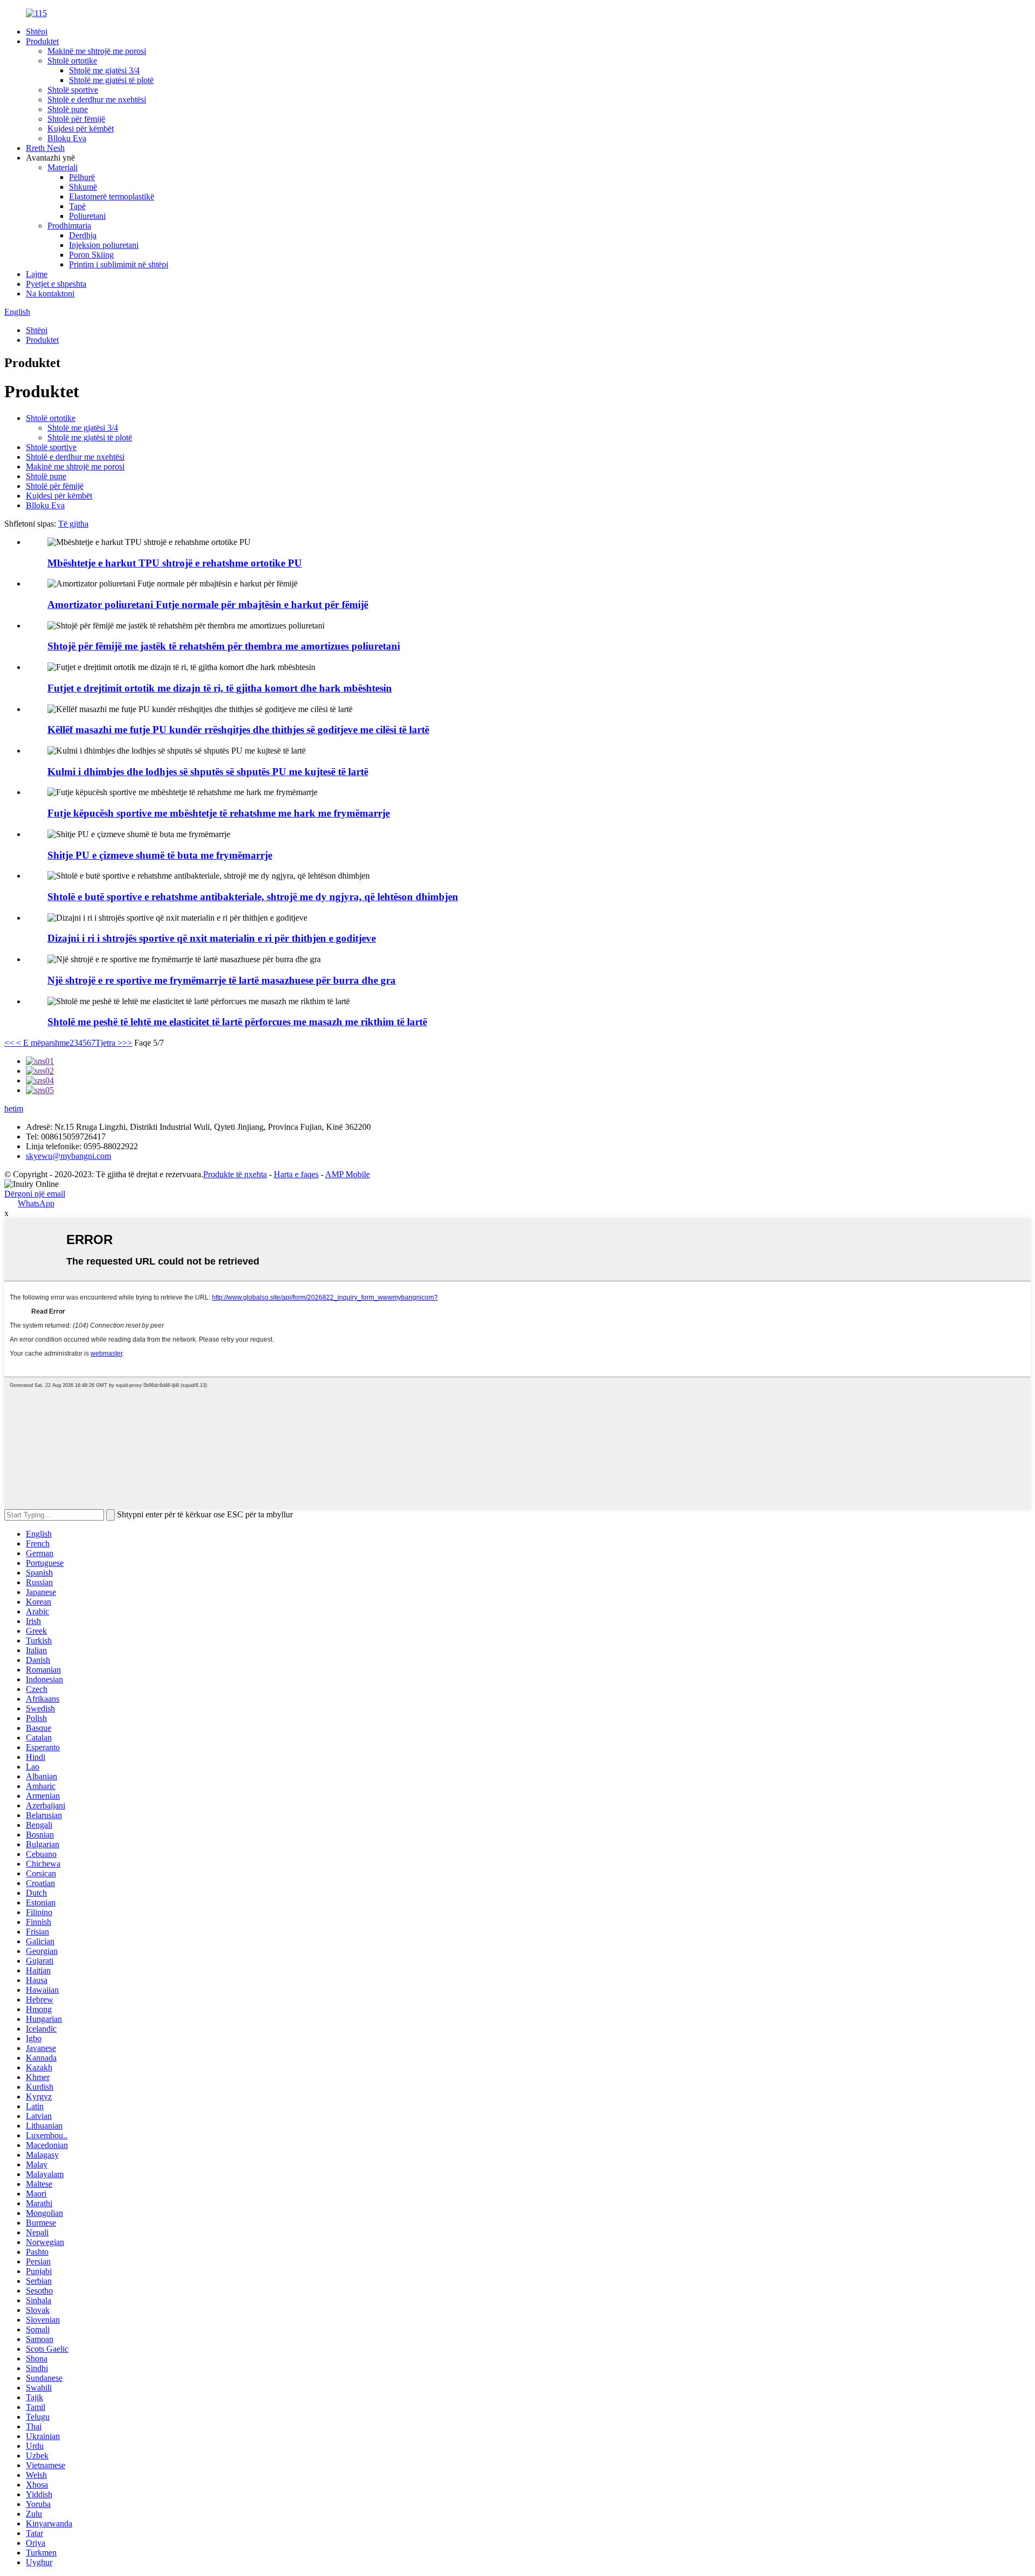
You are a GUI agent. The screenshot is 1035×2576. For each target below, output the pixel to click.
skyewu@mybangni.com (68, 1156)
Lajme (37, 274)
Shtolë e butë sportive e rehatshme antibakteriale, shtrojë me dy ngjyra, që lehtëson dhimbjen (253, 897)
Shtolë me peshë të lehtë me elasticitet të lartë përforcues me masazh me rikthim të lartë (237, 1022)
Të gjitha (73, 524)
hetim (14, 1109)
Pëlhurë (82, 177)
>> (127, 1043)
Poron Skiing (91, 255)
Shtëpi (37, 32)
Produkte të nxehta (235, 1174)
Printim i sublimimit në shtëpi (119, 264)
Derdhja (83, 235)
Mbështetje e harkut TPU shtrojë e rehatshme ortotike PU (175, 563)
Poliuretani (87, 216)
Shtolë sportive (73, 90)
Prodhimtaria (69, 226)
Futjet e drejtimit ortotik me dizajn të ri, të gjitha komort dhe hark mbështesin (220, 688)
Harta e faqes (296, 1174)
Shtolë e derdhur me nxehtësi (97, 99)
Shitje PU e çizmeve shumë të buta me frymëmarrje (160, 855)
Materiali (63, 167)
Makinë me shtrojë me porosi (97, 51)
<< (9, 1043)
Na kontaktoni (50, 293)
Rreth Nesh (45, 148)
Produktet (42, 41)
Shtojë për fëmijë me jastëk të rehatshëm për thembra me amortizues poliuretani (224, 646)
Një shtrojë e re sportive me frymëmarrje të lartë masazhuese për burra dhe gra (222, 980)
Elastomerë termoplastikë (112, 196)
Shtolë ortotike (72, 61)
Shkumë (83, 187)
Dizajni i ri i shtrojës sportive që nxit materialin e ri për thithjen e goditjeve (212, 938)
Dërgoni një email (35, 1194)
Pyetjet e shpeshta (56, 284)
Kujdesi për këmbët (81, 129)
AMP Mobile (347, 1174)
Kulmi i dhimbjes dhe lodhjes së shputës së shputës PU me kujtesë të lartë (208, 772)
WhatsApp (36, 1203)
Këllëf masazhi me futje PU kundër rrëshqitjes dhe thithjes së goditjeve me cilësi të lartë (238, 730)
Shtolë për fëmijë (76, 119)
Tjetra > (109, 1043)
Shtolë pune (68, 109)
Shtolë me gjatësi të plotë (111, 80)
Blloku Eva (67, 138)
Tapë (77, 206)
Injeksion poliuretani (104, 245)
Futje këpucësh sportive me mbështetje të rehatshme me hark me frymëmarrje (219, 813)
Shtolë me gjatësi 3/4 (104, 70)
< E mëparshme (42, 1043)
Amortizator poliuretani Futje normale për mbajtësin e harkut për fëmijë (208, 605)
